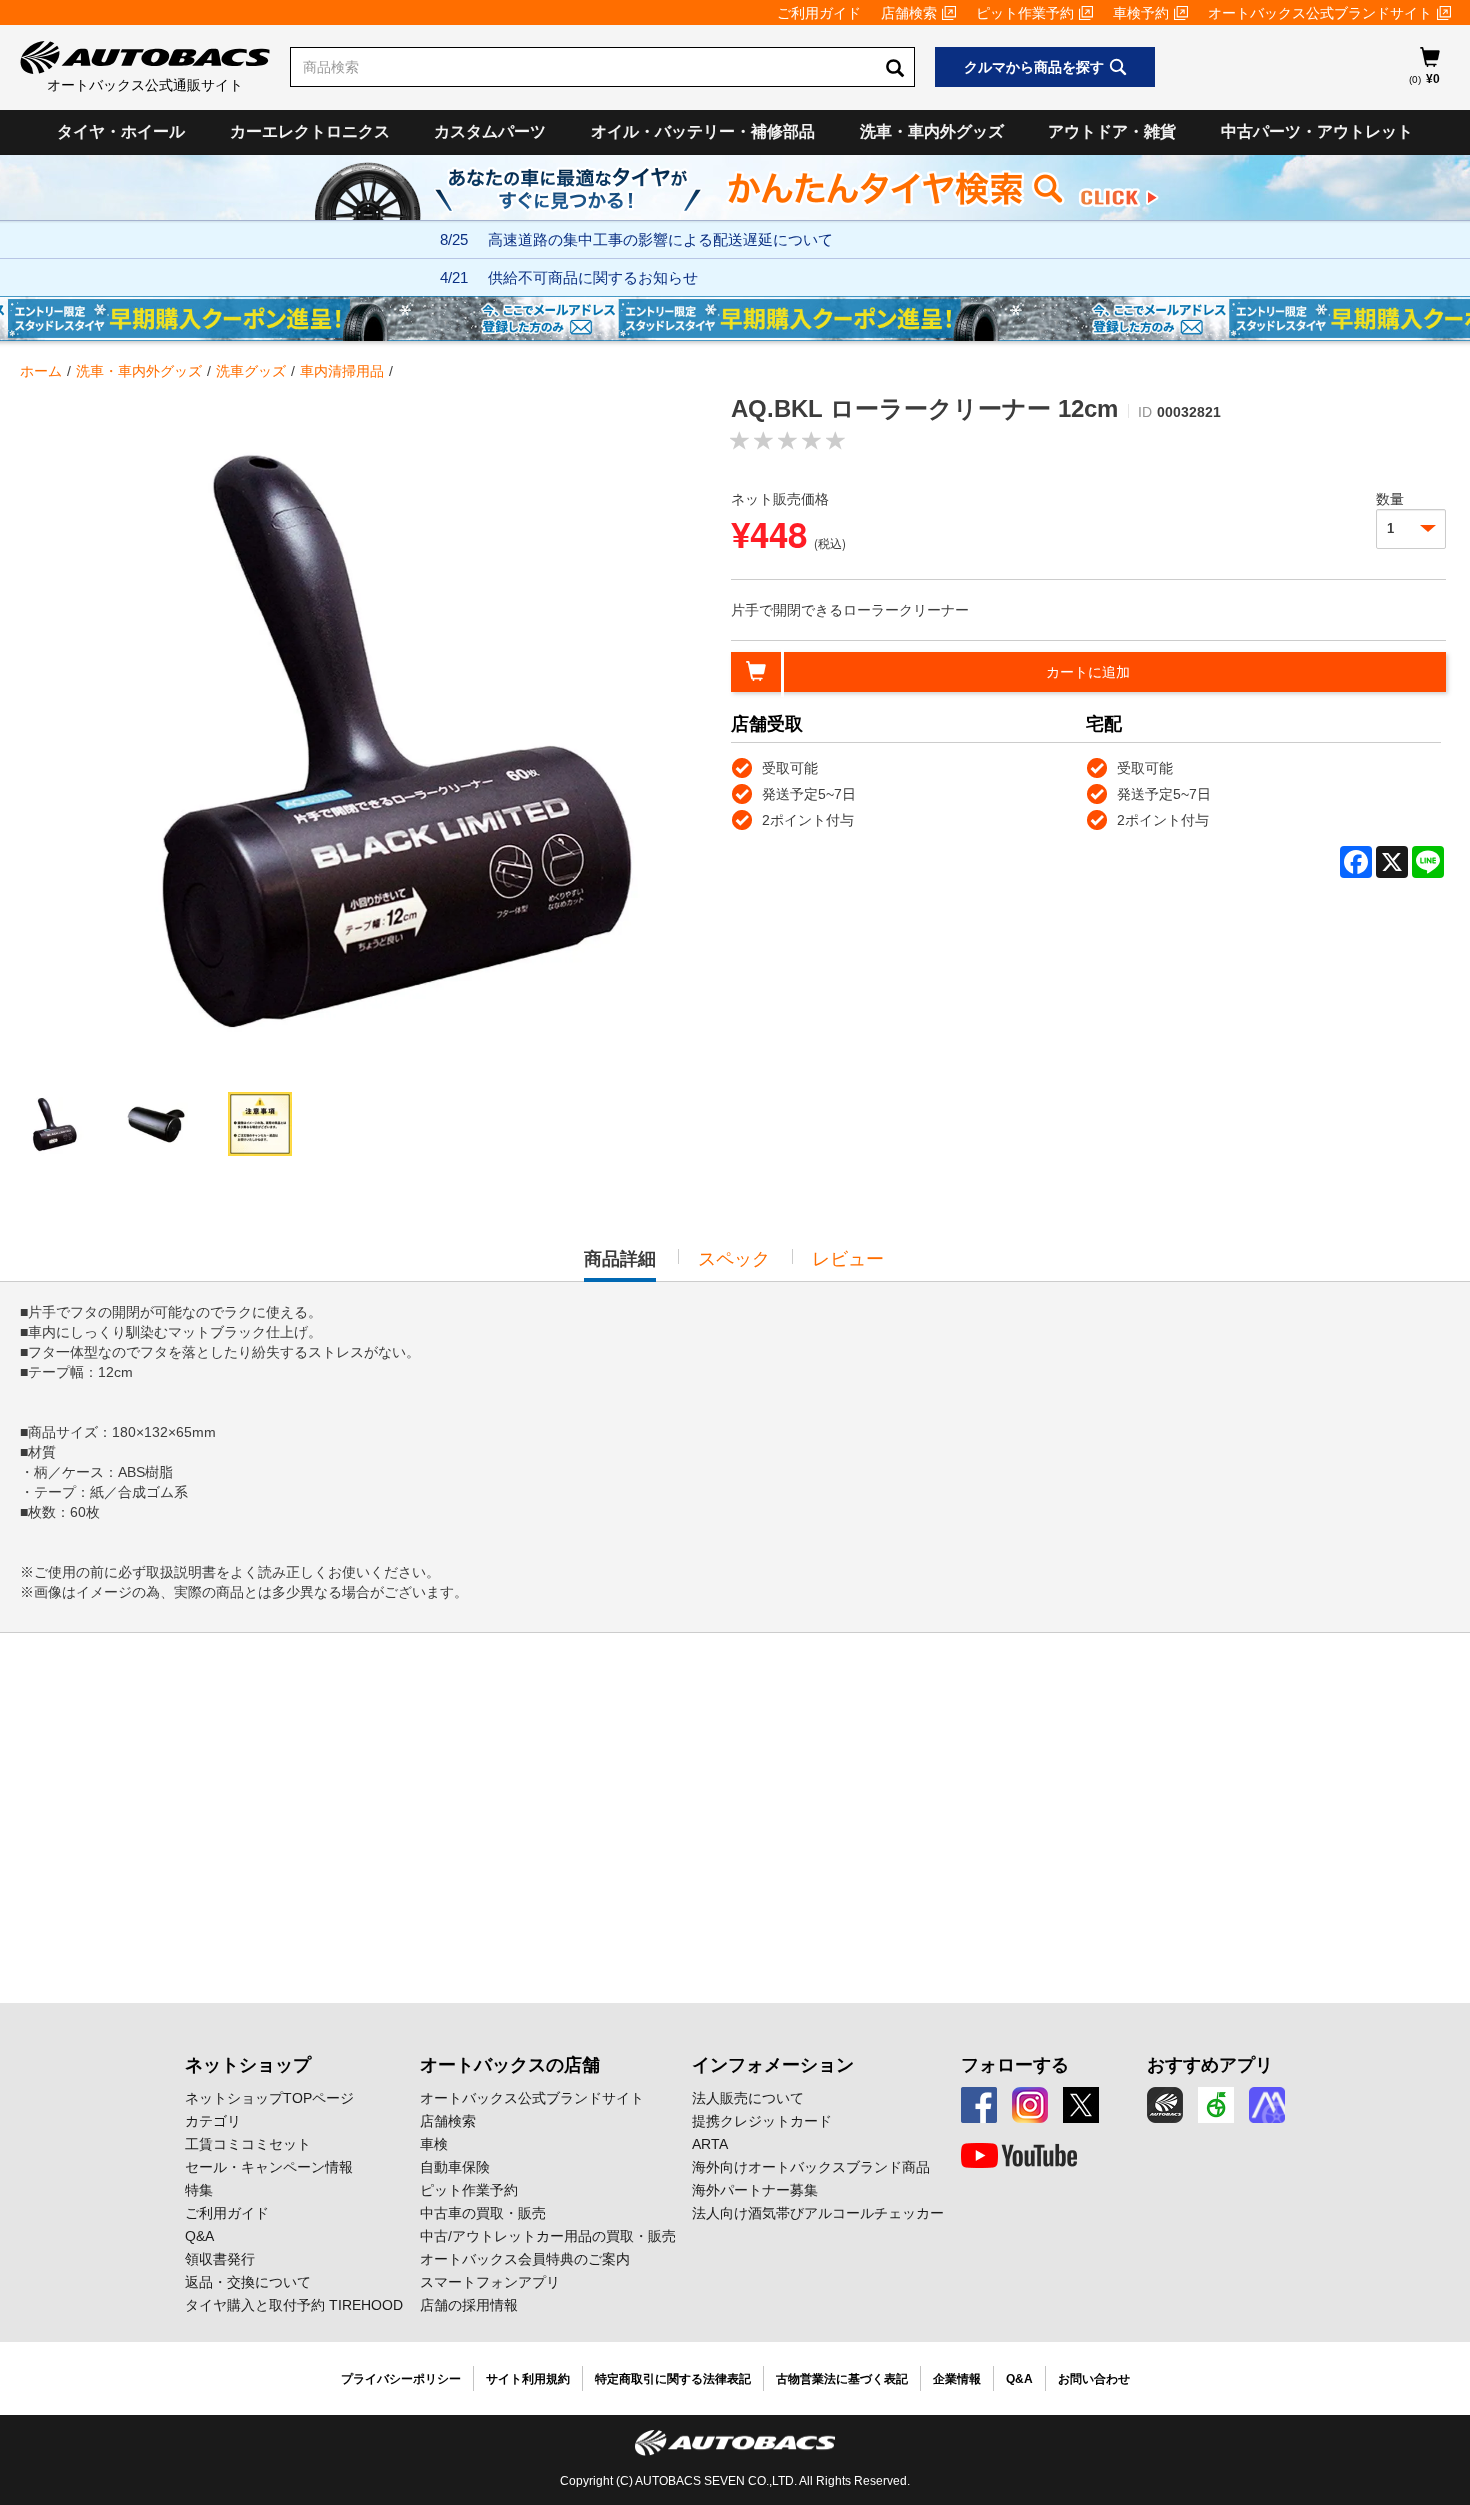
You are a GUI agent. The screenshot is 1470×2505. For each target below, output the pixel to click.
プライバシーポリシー (401, 2379)
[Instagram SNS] (1030, 2105)
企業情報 (957, 2379)
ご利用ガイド (819, 13)
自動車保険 (455, 2167)
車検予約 (1141, 13)
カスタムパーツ (490, 131)
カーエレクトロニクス (310, 131)
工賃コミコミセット (248, 2144)
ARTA (710, 2144)
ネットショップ (248, 2065)
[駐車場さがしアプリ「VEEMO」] (1216, 2105)
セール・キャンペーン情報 (269, 2167)
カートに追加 (1088, 672)
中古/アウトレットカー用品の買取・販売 (548, 2236)
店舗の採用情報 (469, 2305)
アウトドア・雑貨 (1112, 131)
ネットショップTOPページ (269, 2098)
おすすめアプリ (1210, 2065)
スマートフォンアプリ (490, 2282)
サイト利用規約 (528, 2379)
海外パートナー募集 (755, 2190)
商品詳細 (620, 1265)
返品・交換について (248, 2282)
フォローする (1015, 2065)
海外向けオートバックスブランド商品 (811, 2167)
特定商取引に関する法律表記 (673, 2379)
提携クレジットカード (762, 2121)
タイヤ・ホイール (121, 131)
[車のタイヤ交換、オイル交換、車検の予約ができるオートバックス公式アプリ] (1165, 2105)
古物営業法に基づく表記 (842, 2379)
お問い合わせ (1094, 2379)
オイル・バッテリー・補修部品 (703, 131)
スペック (734, 1259)
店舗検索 (909, 13)
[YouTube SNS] (1019, 2156)
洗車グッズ (251, 371)
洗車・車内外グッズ (932, 131)
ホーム (41, 371)
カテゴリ (213, 2121)
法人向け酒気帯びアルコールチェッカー (818, 2213)
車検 (434, 2144)
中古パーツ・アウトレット (1317, 131)
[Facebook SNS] (979, 2105)
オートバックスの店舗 (510, 2065)
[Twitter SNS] (1081, 2105)
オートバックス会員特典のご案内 (525, 2259)
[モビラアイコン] (1267, 2105)
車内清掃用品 (342, 371)
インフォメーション (773, 2065)
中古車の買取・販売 (483, 2213)
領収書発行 (220, 2259)
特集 (199, 2190)
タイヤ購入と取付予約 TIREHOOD (294, 2305)
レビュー (848, 1259)
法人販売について (748, 2098)
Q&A (199, 2236)
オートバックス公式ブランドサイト (1320, 13)
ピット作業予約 (1025, 13)
